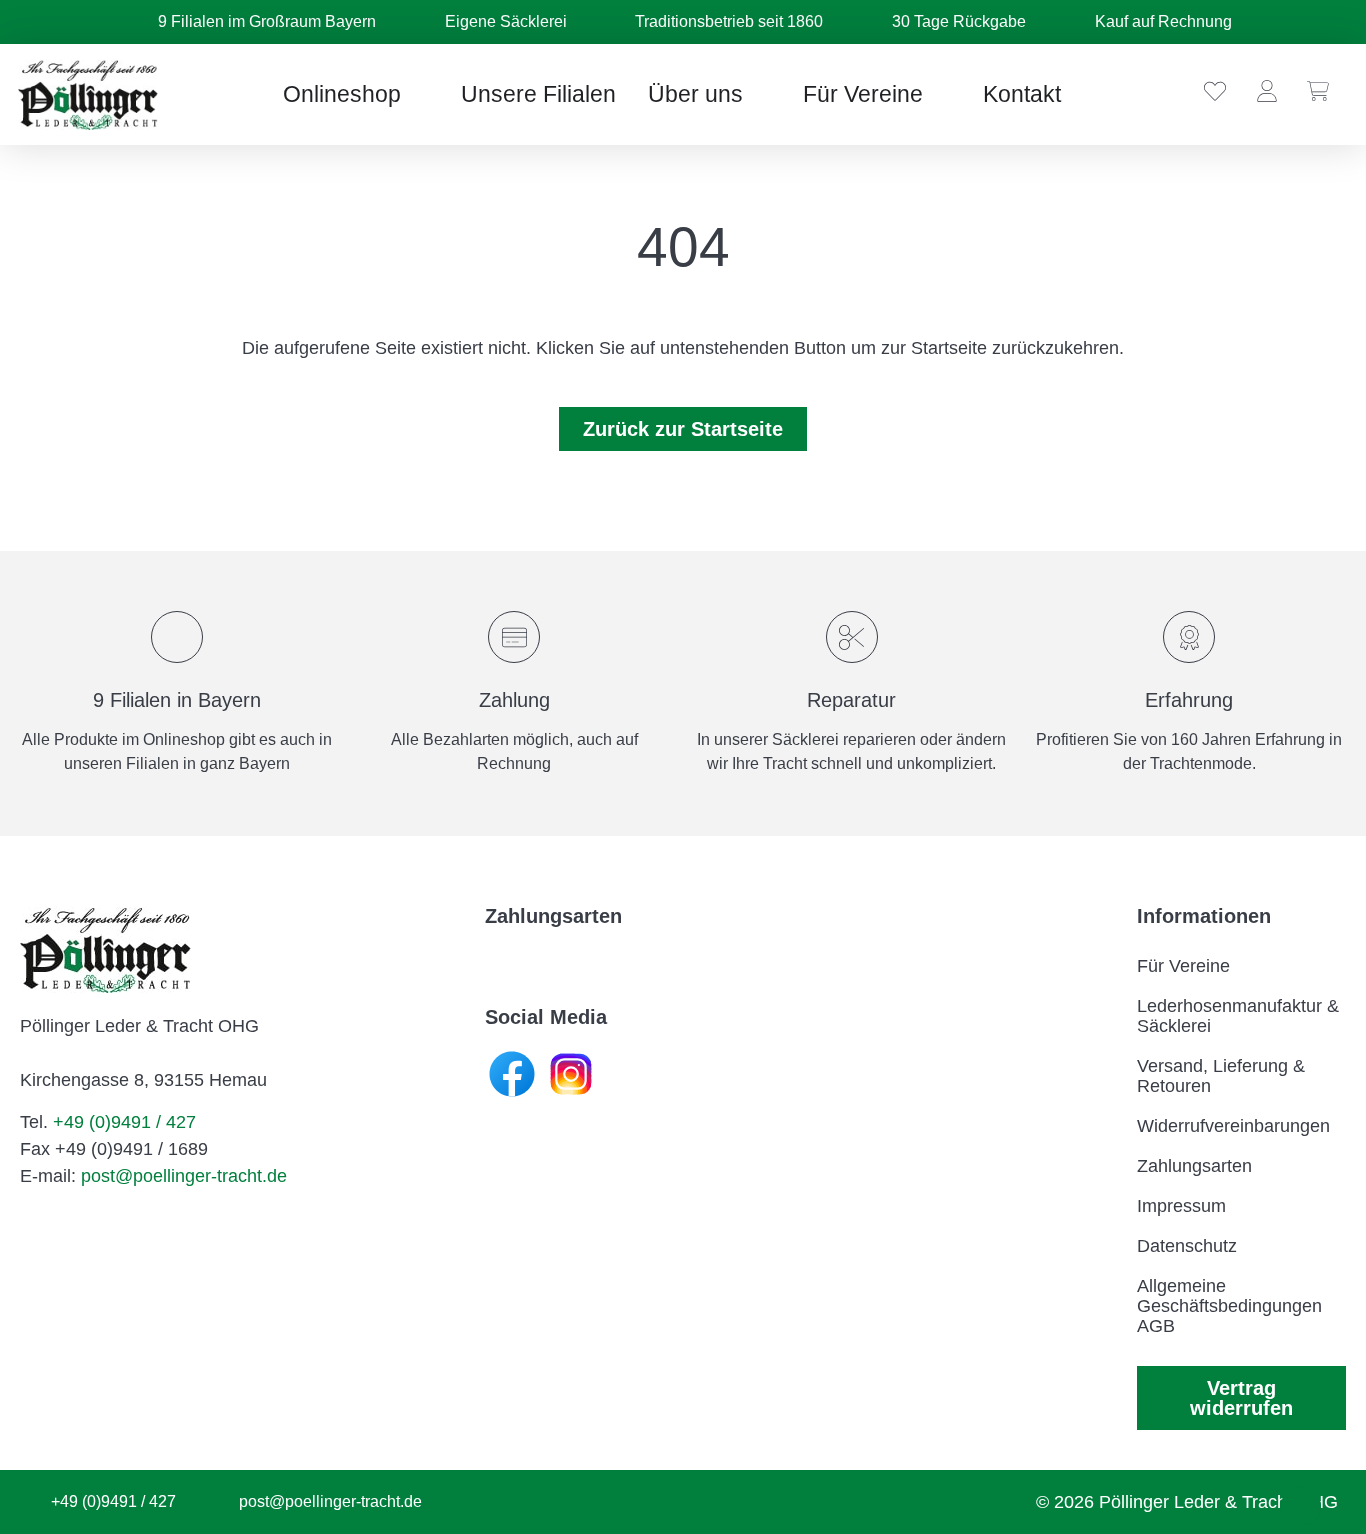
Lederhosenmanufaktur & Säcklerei (1238, 1016)
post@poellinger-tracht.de (184, 1176)
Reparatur (851, 700)
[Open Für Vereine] (939, 94)
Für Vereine (1183, 966)
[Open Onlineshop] (417, 94)
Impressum (1181, 1206)
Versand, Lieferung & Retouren (1221, 1076)
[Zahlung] (514, 637)
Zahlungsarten (1194, 1166)
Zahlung (514, 700)
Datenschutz (1187, 1246)
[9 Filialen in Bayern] (177, 637)
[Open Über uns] (759, 94)
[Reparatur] (852, 637)
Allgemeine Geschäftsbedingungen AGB (1229, 1306)
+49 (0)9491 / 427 (124, 1122)
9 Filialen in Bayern (177, 700)
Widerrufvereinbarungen (1233, 1126)
